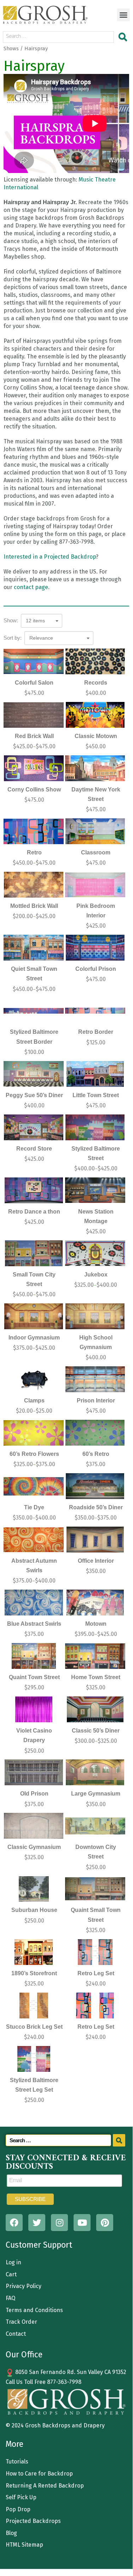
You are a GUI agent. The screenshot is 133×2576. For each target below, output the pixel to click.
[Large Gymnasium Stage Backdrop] (95, 1772)
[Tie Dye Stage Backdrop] (34, 1486)
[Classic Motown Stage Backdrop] (95, 715)
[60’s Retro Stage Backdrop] (95, 1433)
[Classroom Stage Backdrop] (95, 831)
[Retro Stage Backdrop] (34, 831)
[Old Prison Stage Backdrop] (34, 1772)
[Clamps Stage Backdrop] (34, 1379)
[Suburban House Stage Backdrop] (34, 1889)
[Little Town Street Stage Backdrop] (95, 1074)
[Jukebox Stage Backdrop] (95, 1253)
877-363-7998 (64, 2382)
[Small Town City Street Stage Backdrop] (34, 1253)
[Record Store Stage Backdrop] (34, 1127)
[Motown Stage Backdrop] (95, 1603)
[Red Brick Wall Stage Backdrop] (34, 715)
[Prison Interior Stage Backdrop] (95, 1379)
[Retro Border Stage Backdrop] (95, 1011)
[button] (123, 15)
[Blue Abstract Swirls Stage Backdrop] (34, 1603)
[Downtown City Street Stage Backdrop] (95, 1826)
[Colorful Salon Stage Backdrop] (34, 661)
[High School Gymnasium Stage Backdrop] (95, 1316)
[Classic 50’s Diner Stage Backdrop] (95, 1709)
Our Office (24, 2355)
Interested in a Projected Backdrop (50, 557)
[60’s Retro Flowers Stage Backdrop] (34, 1433)
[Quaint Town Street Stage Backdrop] (34, 1656)
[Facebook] (14, 2223)
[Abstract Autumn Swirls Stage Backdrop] (34, 1540)
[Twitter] (37, 2223)
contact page (31, 587)
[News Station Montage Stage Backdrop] (95, 1190)
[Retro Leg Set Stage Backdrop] (95, 1952)
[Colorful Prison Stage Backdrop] (95, 948)
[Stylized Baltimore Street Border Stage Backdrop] (34, 1011)
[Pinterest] (105, 2223)
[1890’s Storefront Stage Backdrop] (34, 1952)
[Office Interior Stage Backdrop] (95, 1540)
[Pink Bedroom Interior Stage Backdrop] (95, 885)
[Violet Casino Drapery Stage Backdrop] (34, 1709)
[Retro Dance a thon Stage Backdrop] (34, 1190)
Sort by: (13, 638)
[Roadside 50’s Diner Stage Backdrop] (95, 1486)
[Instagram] (59, 2223)
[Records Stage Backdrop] (95, 661)
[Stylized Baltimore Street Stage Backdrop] (95, 1127)
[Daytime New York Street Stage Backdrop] (95, 768)
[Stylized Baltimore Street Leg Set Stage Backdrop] (34, 2059)
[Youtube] (82, 2223)
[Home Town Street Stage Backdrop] (95, 1656)
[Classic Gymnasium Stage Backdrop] (34, 1826)
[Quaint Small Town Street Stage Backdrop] (95, 1889)
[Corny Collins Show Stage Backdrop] (34, 768)
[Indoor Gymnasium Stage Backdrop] (34, 1316)
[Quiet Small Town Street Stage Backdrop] (34, 948)
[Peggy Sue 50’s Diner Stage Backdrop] (34, 1074)
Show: (11, 620)
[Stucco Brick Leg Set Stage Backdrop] (34, 2006)
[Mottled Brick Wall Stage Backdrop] (34, 885)
